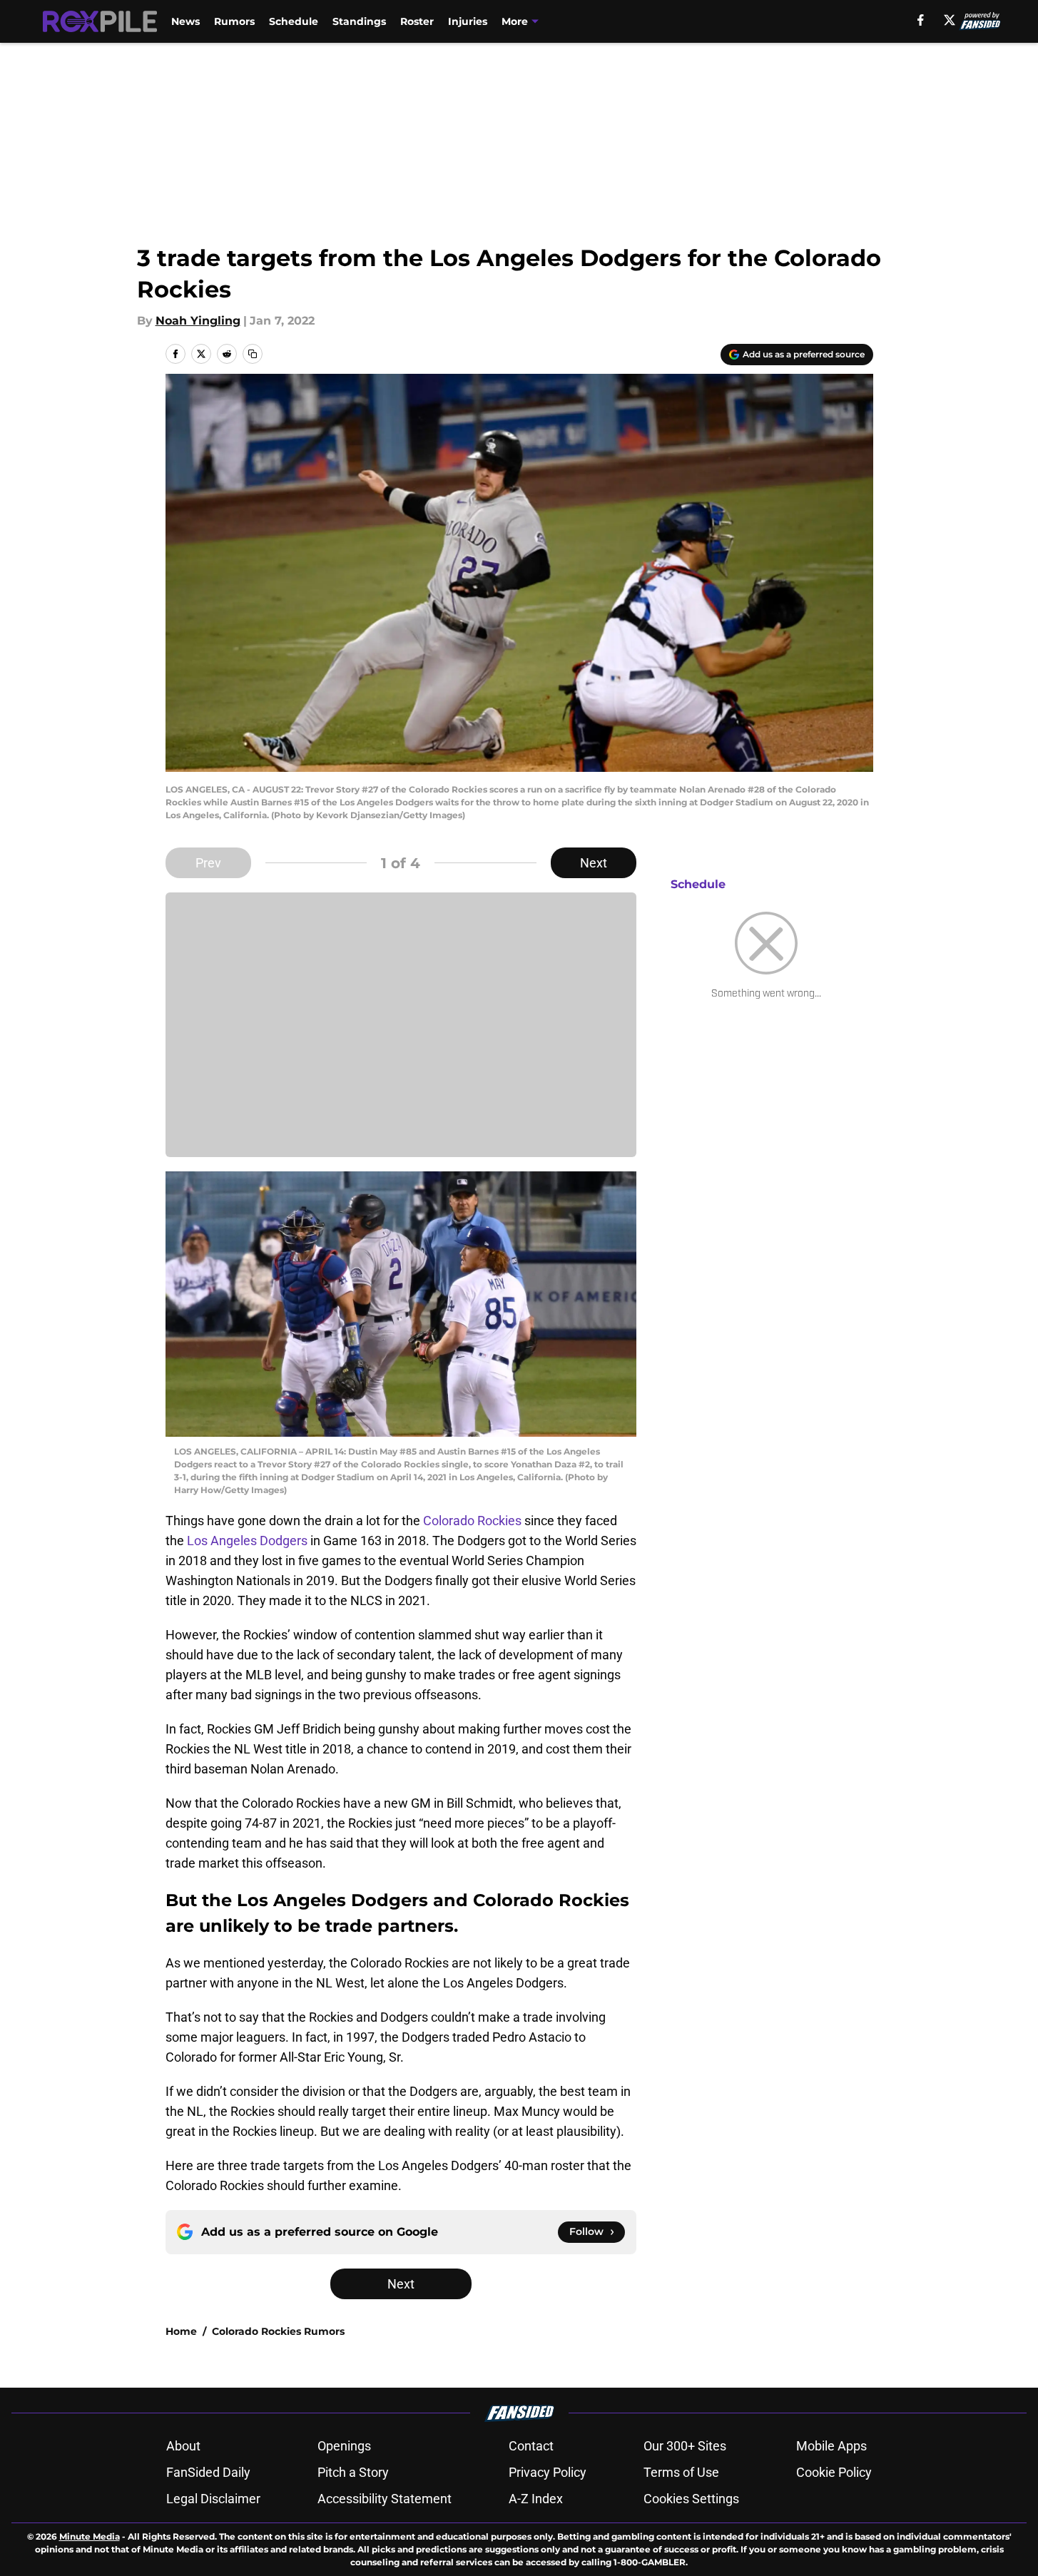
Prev (208, 863)
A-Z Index (536, 2499)
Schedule (294, 21)
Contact (531, 2446)
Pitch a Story (353, 2472)
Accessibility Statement (385, 2499)
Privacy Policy (548, 2472)
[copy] (253, 354)
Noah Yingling (198, 321)
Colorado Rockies (472, 1521)
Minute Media (90, 2536)
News (185, 21)
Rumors (234, 21)
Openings (344, 2446)
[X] (950, 20)
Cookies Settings (691, 2499)
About (183, 2446)
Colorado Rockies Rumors (278, 2331)
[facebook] (921, 20)
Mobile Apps (831, 2446)
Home (181, 2331)
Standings (359, 21)
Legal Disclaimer (213, 2499)
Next (594, 863)
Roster (417, 21)
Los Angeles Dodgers (247, 1541)
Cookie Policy (834, 2472)
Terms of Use (681, 2472)
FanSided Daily (208, 2472)
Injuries (468, 21)
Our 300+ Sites (685, 2446)
